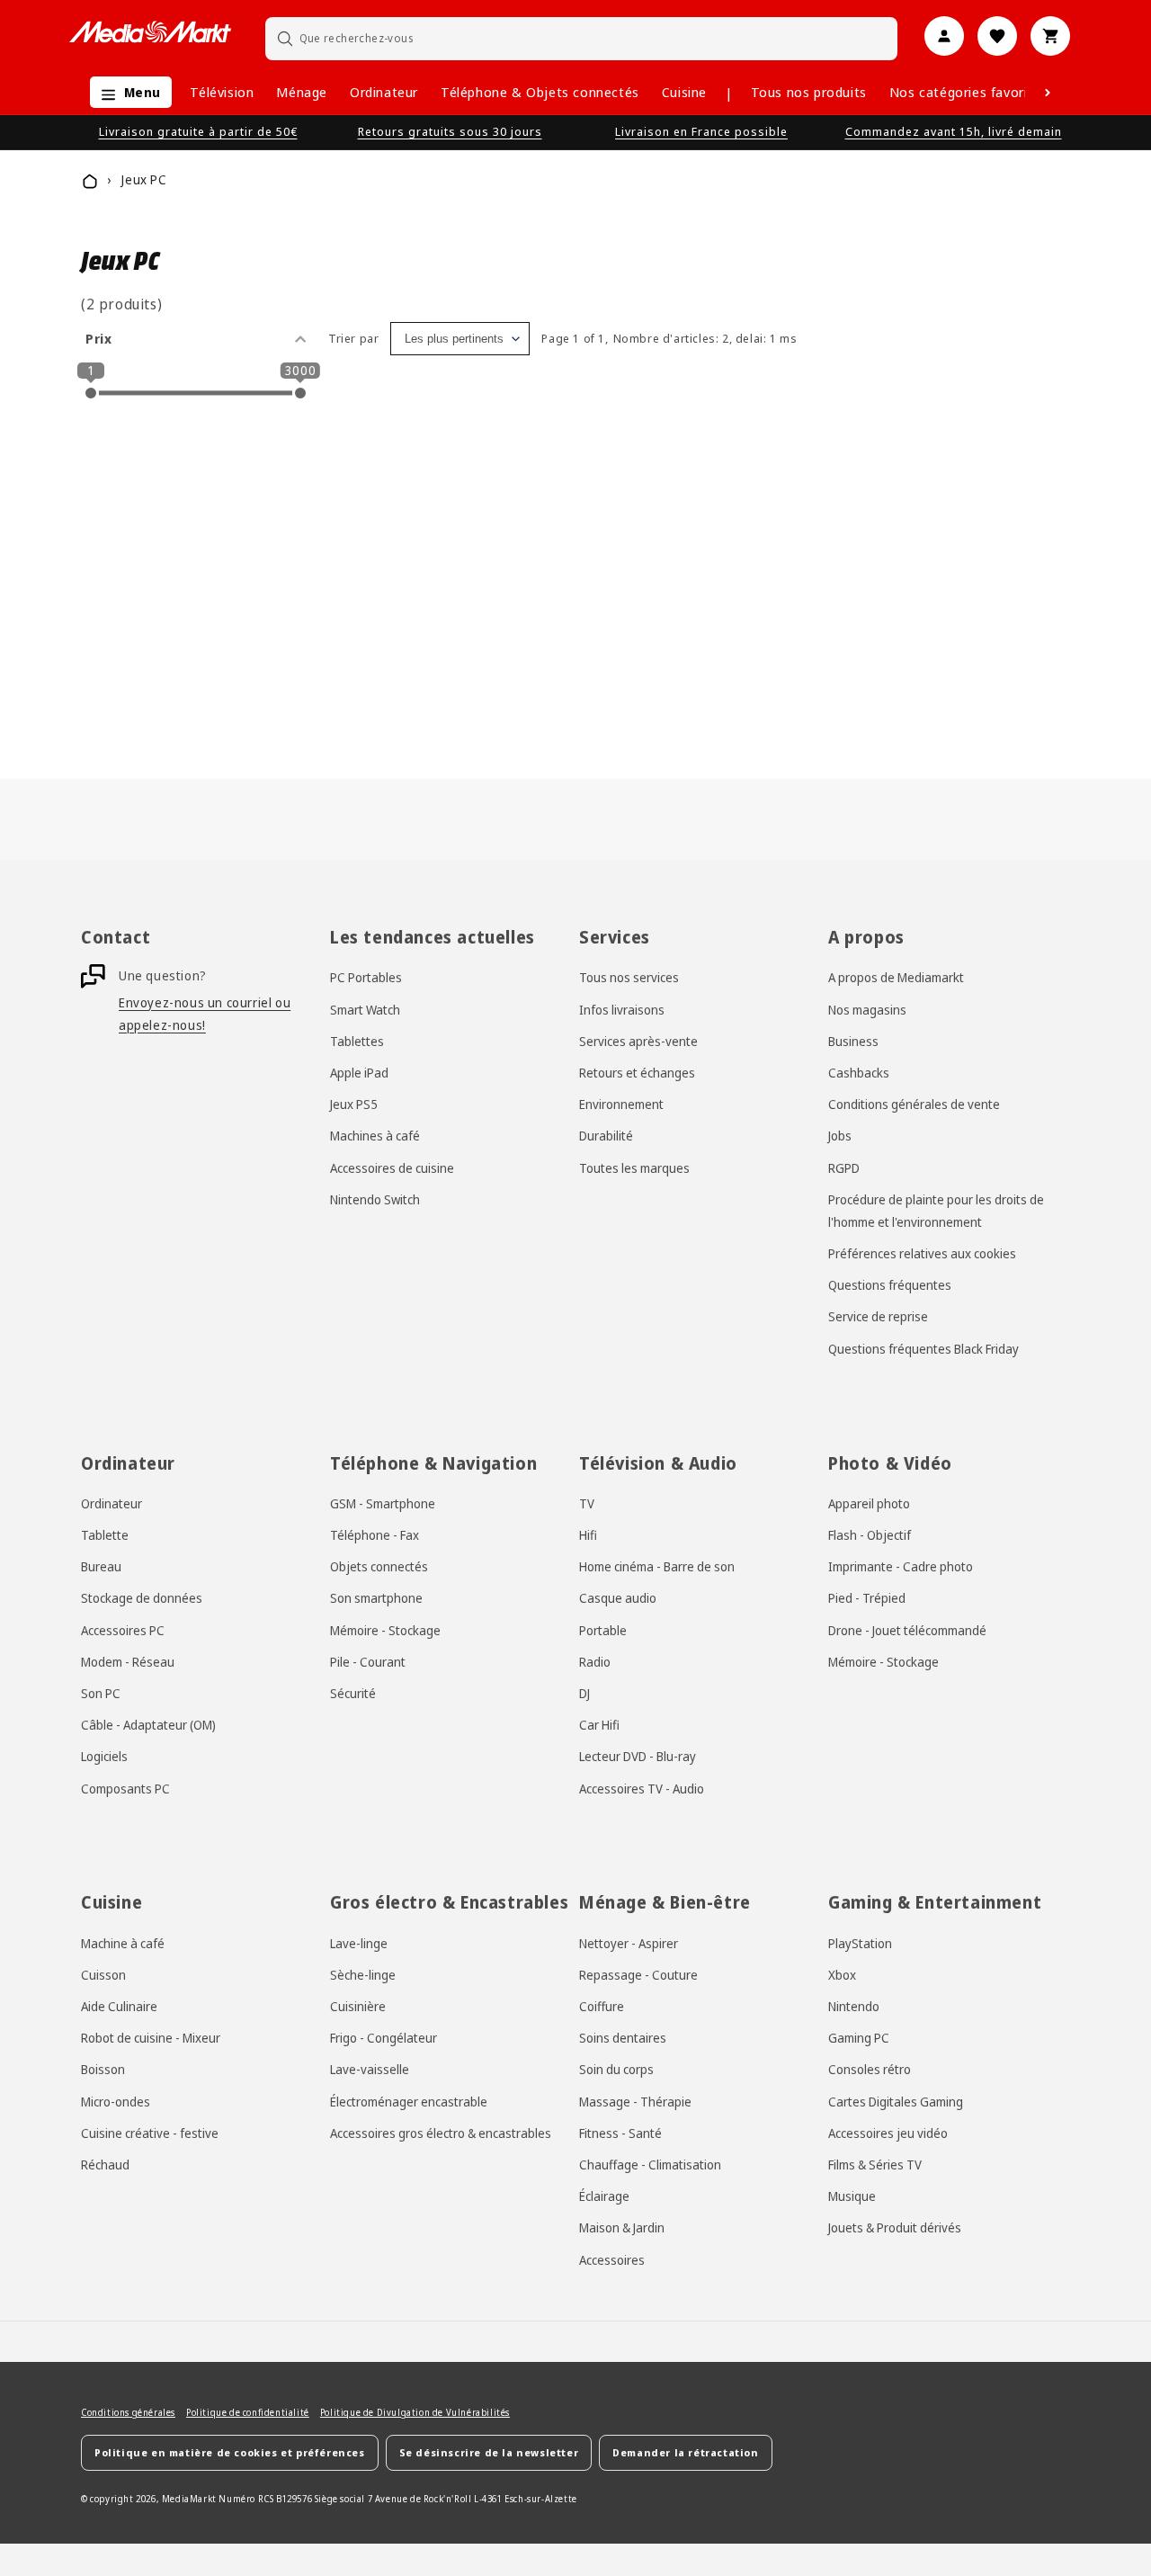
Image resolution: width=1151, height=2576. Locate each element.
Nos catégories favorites (968, 92)
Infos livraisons (622, 1009)
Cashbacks (859, 1073)
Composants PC (125, 1788)
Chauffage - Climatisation (650, 2165)
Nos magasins (867, 1009)
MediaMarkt (189, 2498)
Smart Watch (365, 1009)
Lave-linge (359, 1943)
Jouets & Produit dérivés (895, 2227)
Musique (852, 2196)
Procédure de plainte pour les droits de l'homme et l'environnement (936, 1211)
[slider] (91, 393)
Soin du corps (616, 2069)
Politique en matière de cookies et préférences (230, 2452)
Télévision (222, 92)
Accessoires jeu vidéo (888, 2133)
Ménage (302, 92)
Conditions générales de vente (914, 1104)
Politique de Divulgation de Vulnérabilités (415, 2412)
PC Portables (366, 977)
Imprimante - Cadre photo (901, 1566)
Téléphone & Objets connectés (540, 92)
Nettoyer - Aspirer (629, 1943)
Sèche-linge (363, 1975)
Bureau (101, 1566)
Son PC (101, 1693)
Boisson (103, 2069)
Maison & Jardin (622, 2227)
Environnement (621, 1104)
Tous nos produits (809, 92)
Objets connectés (379, 1566)
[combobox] (582, 38)
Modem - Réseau (128, 1662)
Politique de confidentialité (248, 2412)
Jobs (840, 1136)
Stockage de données (142, 1598)
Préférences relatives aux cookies (922, 1253)
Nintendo (854, 2006)
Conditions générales (128, 2412)
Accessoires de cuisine (392, 1167)
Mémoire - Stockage (385, 1629)
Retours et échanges (637, 1073)
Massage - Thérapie (635, 2101)
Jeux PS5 (354, 1104)
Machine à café (123, 1943)
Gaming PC (859, 2038)
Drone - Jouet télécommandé (907, 1629)
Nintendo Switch (375, 1199)
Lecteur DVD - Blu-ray (638, 1756)
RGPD (844, 1167)
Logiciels (104, 1756)
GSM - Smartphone (383, 1503)
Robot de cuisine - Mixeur (151, 2038)
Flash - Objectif (870, 1535)
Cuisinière (358, 2006)
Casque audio (618, 1598)
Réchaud (105, 2165)
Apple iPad (359, 1073)
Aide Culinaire (119, 2006)
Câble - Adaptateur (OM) (148, 1725)
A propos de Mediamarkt (896, 977)
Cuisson (103, 1975)
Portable (603, 1629)
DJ (584, 1693)
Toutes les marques (634, 1167)
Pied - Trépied (867, 1598)
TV (587, 1503)
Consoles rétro (870, 2069)
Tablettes (357, 1041)
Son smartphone (376, 1598)
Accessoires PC (123, 1629)
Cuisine (684, 92)
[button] (126, 92)
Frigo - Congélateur (384, 2038)
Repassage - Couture (638, 1975)
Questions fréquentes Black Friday (923, 1348)
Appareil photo (869, 1503)
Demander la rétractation (685, 2452)
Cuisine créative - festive (150, 2133)
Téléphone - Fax (375, 1535)
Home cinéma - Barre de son (657, 1566)
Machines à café (375, 1136)
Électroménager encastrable (409, 2101)
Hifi (588, 1535)
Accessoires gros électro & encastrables (441, 2133)
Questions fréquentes (890, 1285)
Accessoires (612, 2259)
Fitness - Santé (620, 2133)
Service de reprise (878, 1316)
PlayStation (860, 1943)
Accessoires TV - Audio (642, 1788)
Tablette (105, 1535)
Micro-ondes (116, 2101)
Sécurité (353, 1693)
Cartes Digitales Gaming (896, 2101)
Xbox (842, 1975)
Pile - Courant (368, 1662)
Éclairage (604, 2196)
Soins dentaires (623, 2038)
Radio (595, 1662)
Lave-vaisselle (370, 2069)
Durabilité (606, 1136)
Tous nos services (629, 977)
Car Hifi (599, 1725)
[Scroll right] (1048, 93)
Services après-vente (638, 1041)
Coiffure (602, 2006)
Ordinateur (384, 92)
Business (853, 1041)
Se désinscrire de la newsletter (489, 2452)
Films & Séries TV (875, 2165)
